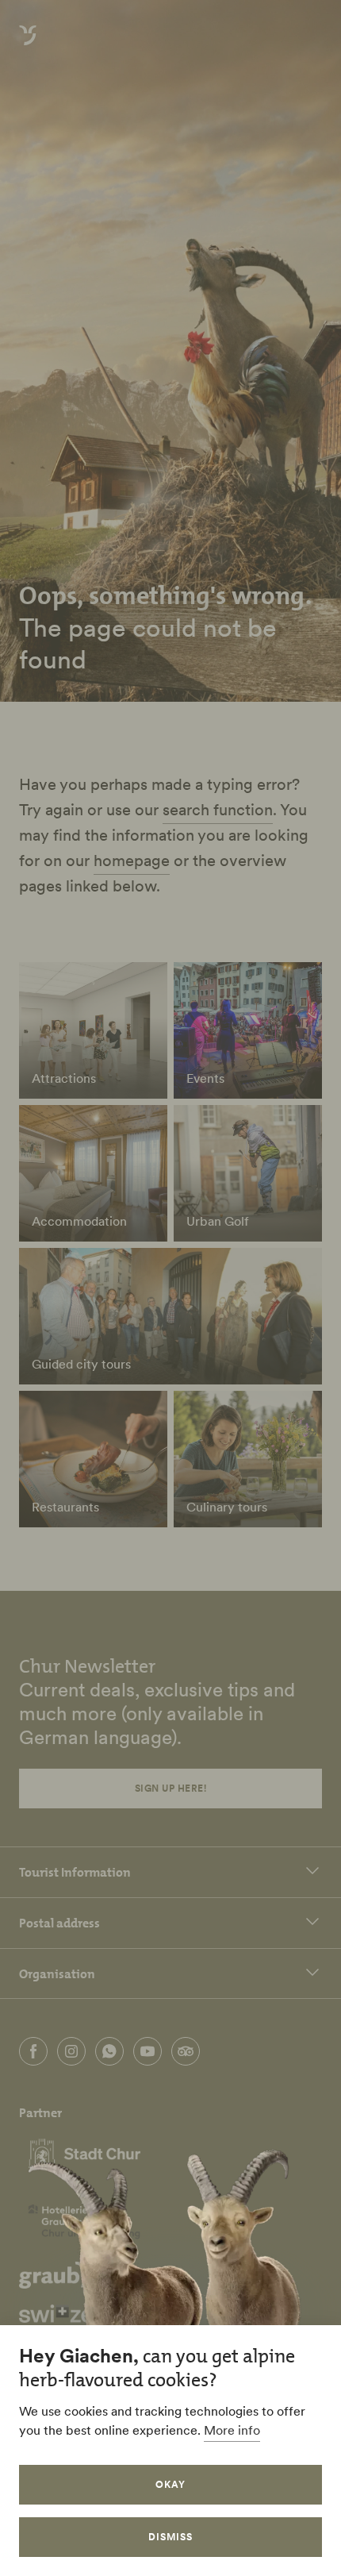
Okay (170, 2484)
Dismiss (170, 2537)
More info (232, 2430)
